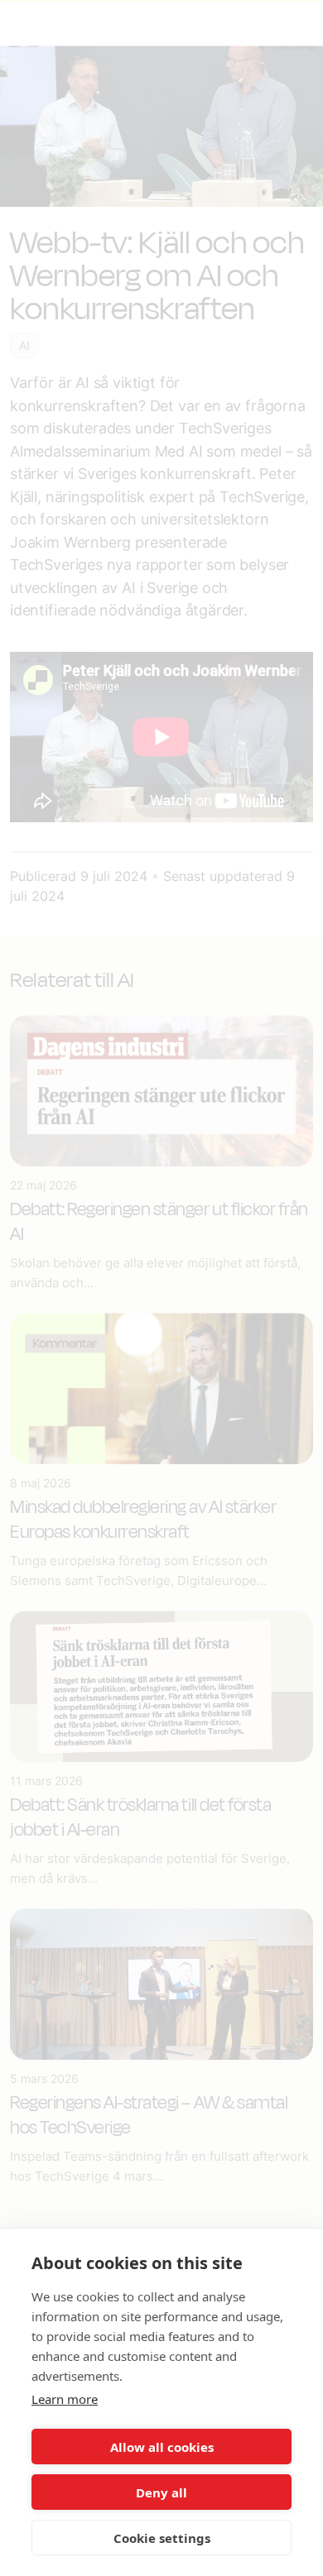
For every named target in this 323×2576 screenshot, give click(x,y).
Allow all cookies (162, 2447)
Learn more (65, 2399)
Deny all (161, 2492)
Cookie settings (162, 2538)
